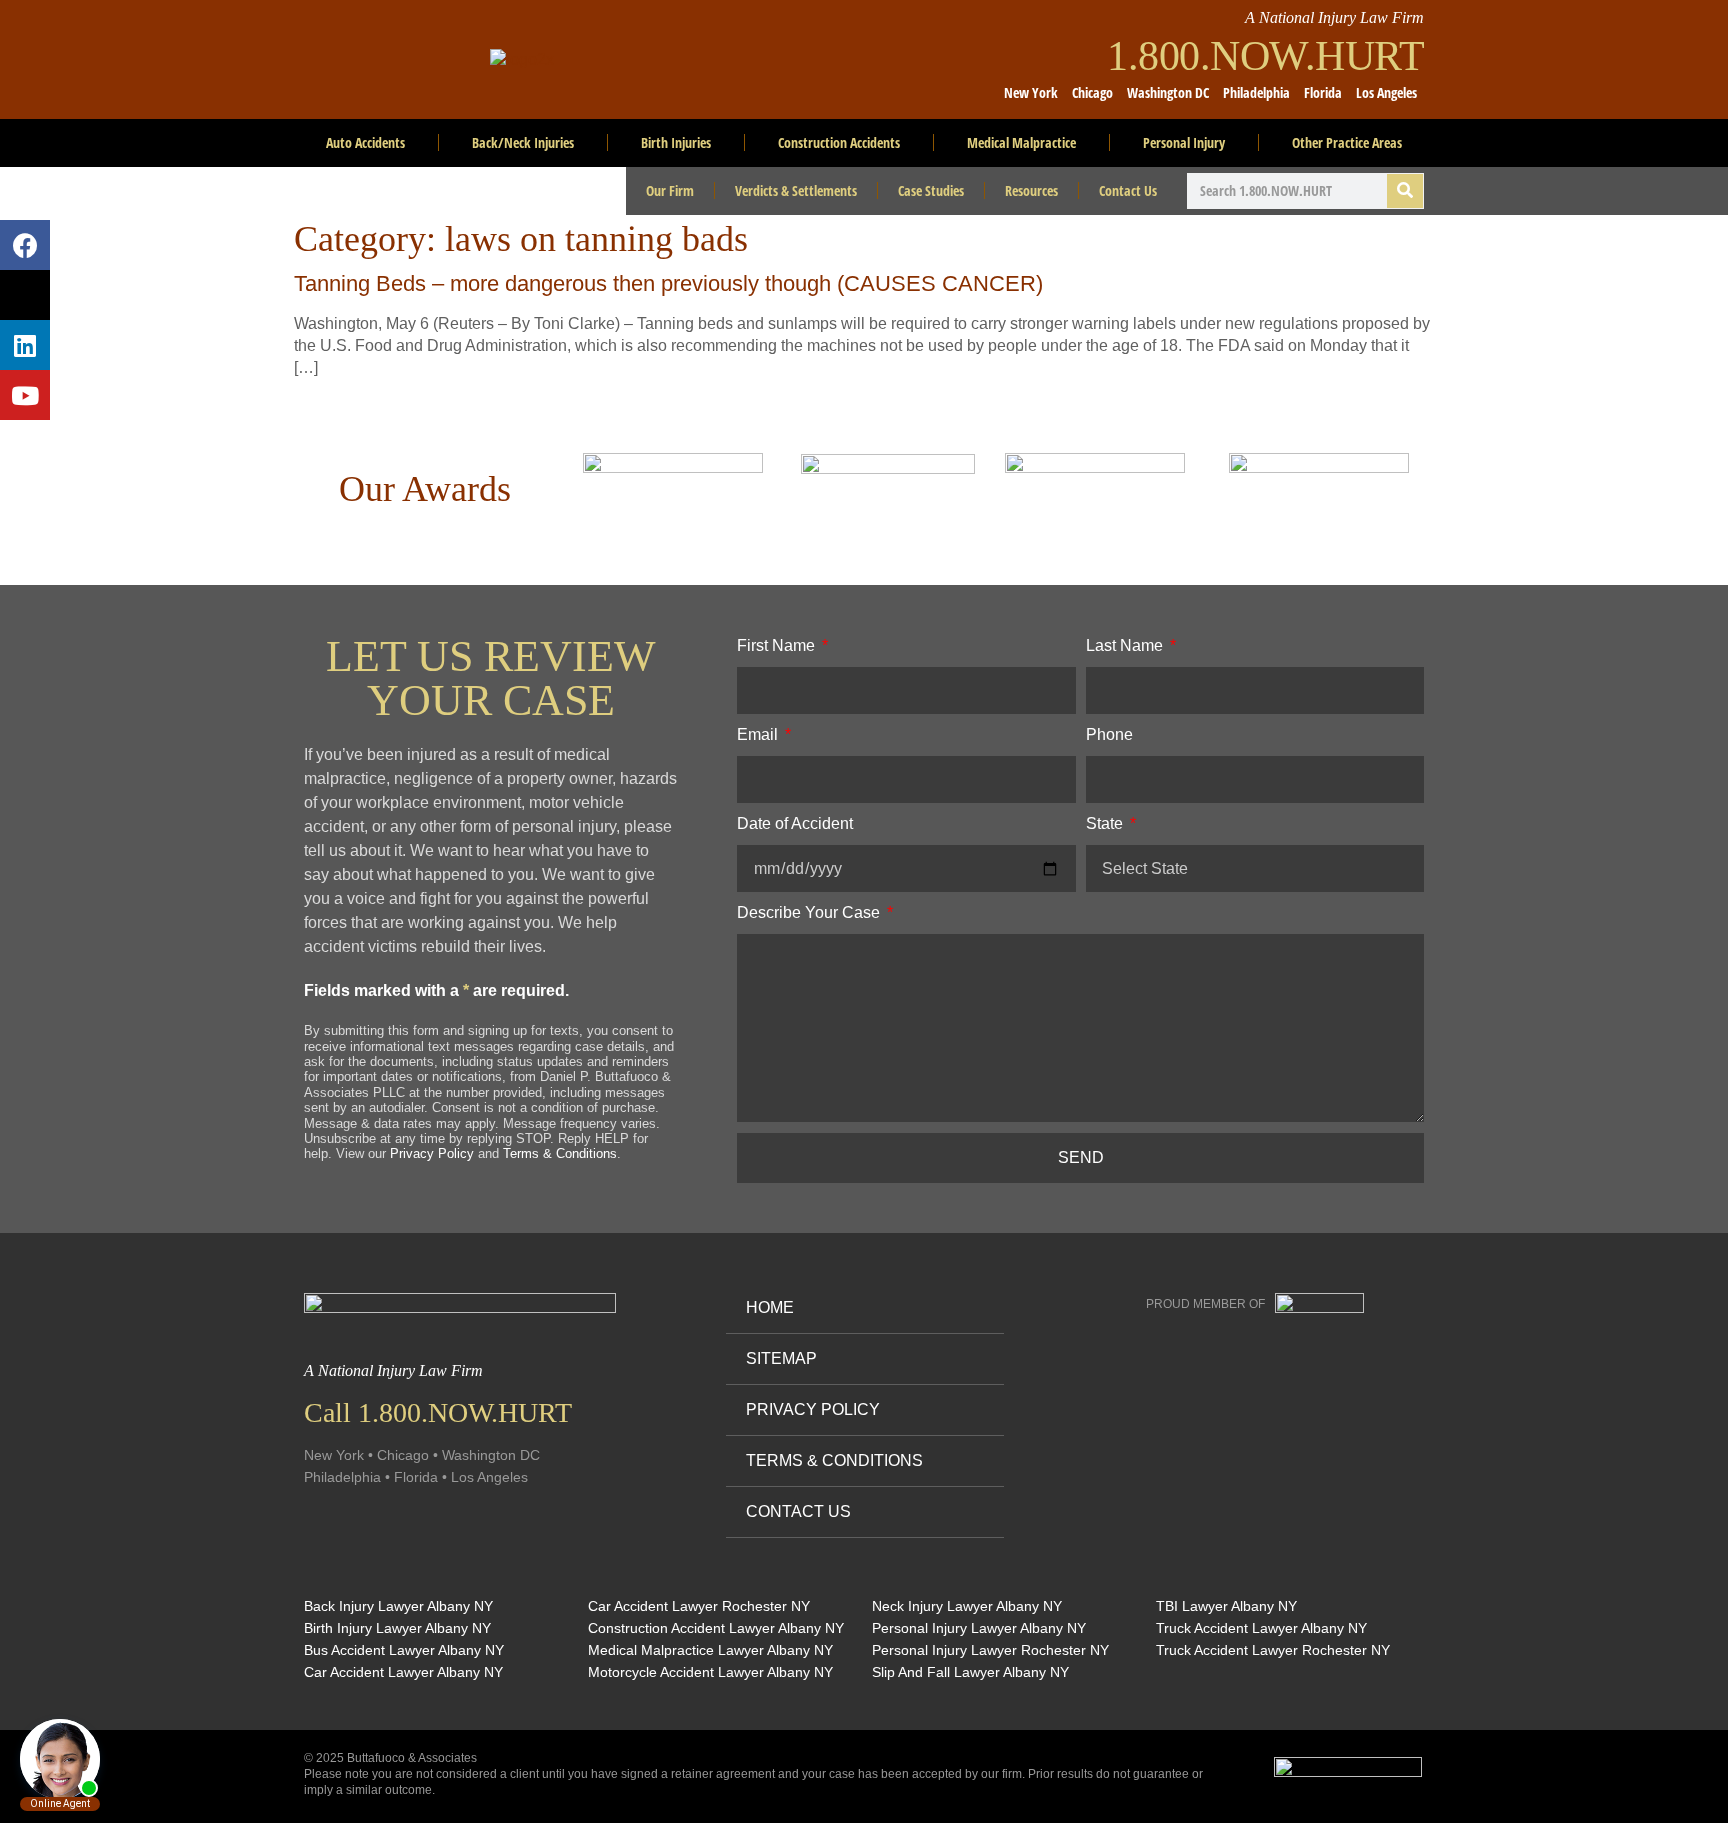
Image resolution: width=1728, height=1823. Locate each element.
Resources (1031, 190)
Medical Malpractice (1021, 142)
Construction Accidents (839, 142)
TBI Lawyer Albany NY (1226, 1606)
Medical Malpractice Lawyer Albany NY (710, 1650)
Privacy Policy (432, 1153)
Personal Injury (1184, 142)
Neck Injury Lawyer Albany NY (967, 1606)
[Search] (1405, 191)
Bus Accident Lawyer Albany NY (404, 1650)
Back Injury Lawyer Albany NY (398, 1606)
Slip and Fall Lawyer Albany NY (970, 1672)
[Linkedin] (25, 345)
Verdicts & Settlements (796, 190)
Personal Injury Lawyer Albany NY (979, 1628)
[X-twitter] (25, 295)
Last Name (1126, 645)
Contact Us (1128, 190)
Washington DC (1168, 92)
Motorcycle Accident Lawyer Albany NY (710, 1672)
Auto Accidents (365, 142)
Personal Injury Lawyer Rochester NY (990, 1650)
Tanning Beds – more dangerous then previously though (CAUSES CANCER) (668, 283)
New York (1031, 92)
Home (770, 1307)
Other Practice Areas (1347, 142)
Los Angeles (1386, 92)
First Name (778, 645)
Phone (1109, 734)
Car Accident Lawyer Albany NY (403, 1672)
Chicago (1092, 92)
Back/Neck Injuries (523, 142)
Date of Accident (795, 823)
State (1106, 823)
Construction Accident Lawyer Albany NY (716, 1628)
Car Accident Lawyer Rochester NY (699, 1606)
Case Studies (931, 190)
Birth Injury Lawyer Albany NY (397, 1628)
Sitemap (781, 1358)
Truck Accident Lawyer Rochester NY (1273, 1650)
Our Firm (670, 190)
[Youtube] (25, 395)
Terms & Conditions (560, 1153)
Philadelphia (1256, 92)
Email (759, 734)
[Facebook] (25, 245)
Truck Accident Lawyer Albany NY (1261, 1628)
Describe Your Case (810, 912)
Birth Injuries (676, 142)
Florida (1323, 92)
